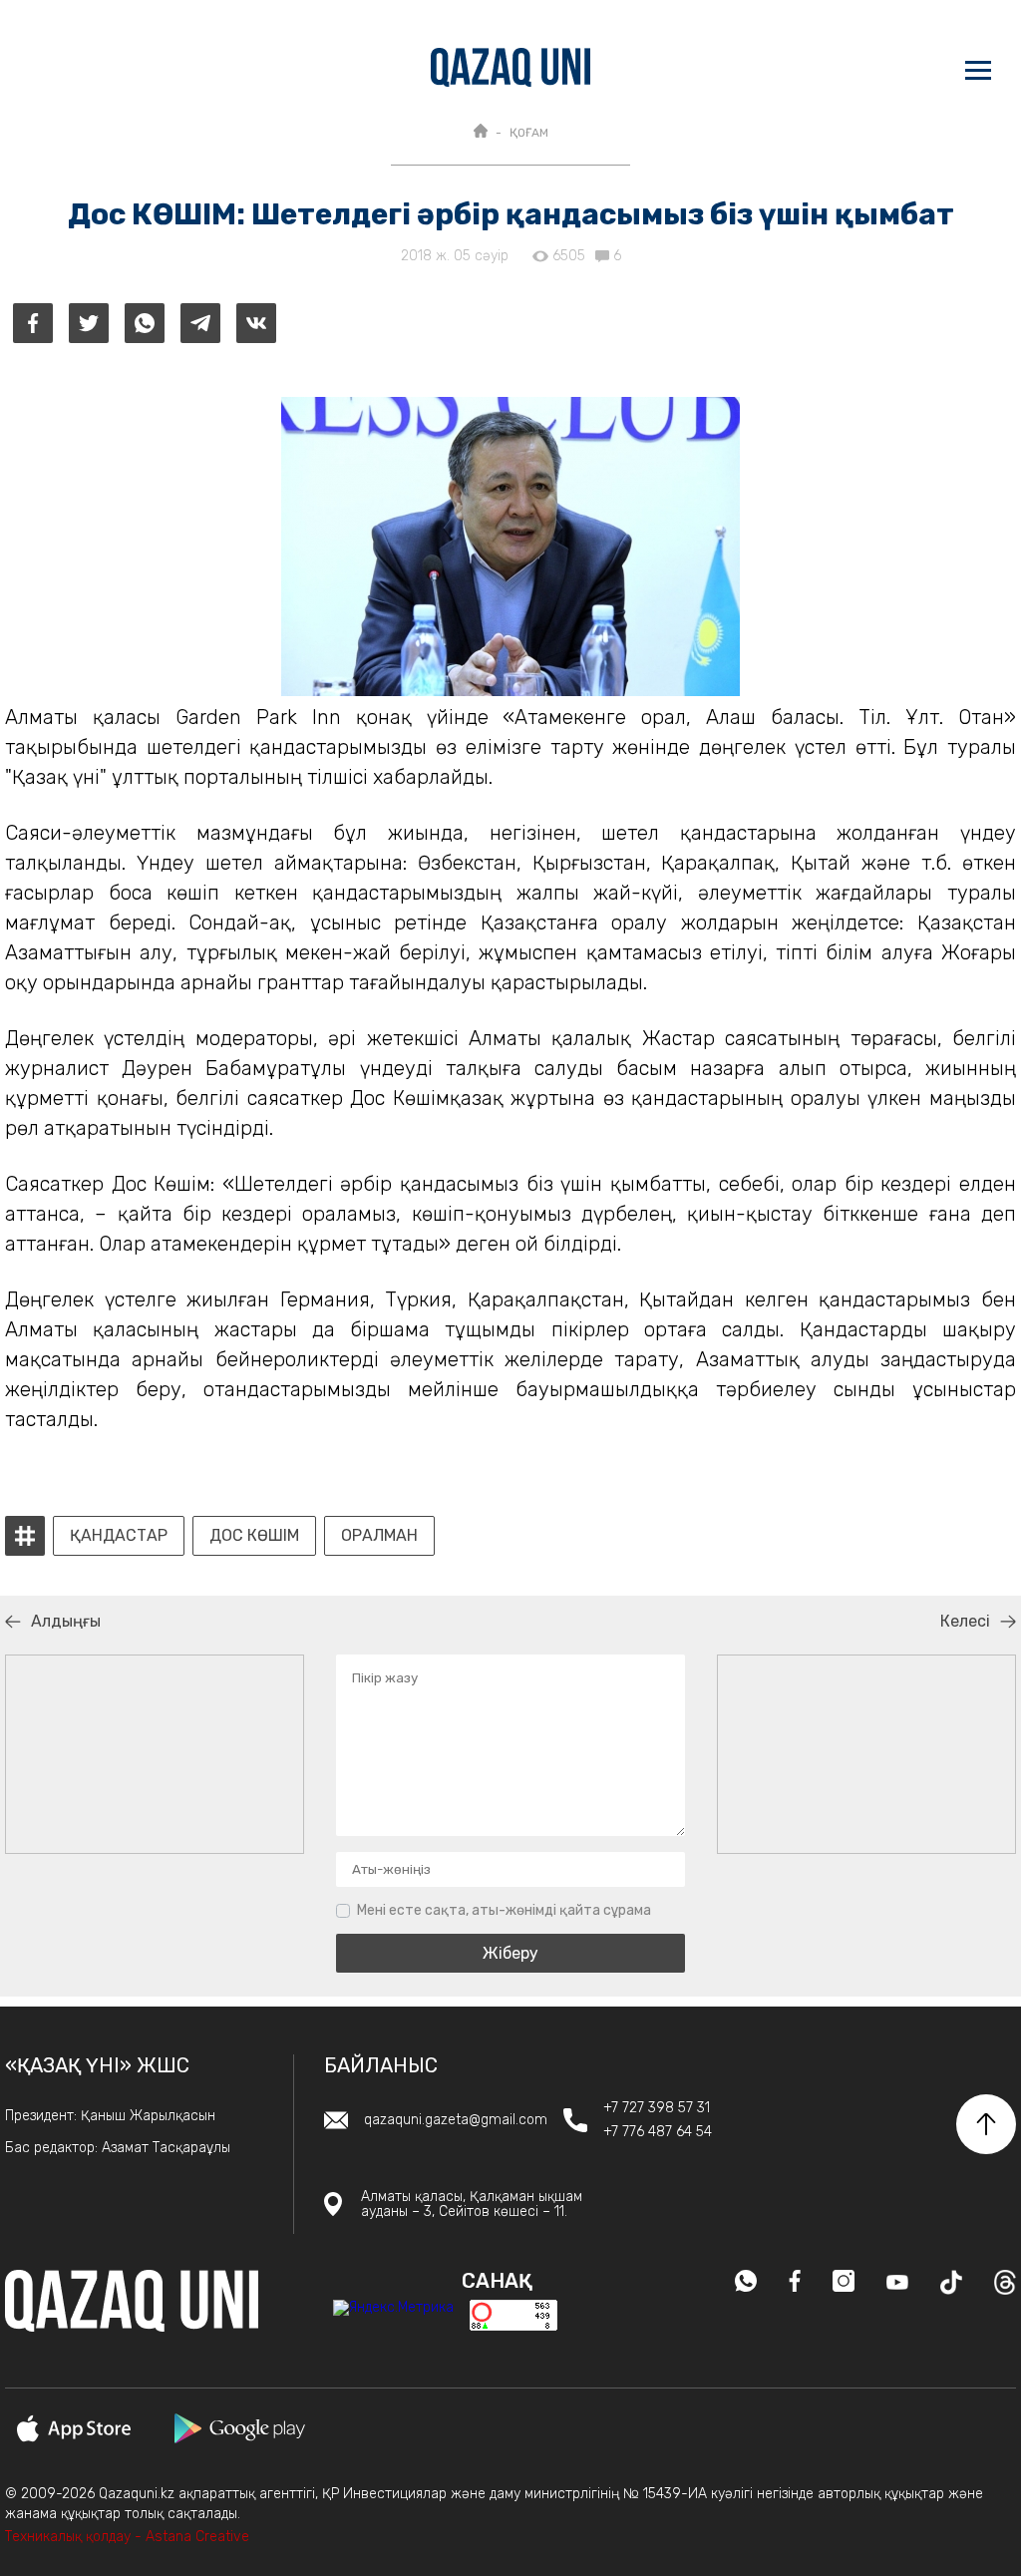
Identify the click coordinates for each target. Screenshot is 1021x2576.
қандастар (119, 1536)
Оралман (379, 1536)
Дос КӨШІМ (254, 1536)
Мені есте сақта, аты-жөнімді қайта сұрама (504, 1910)
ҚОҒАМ (529, 133)
